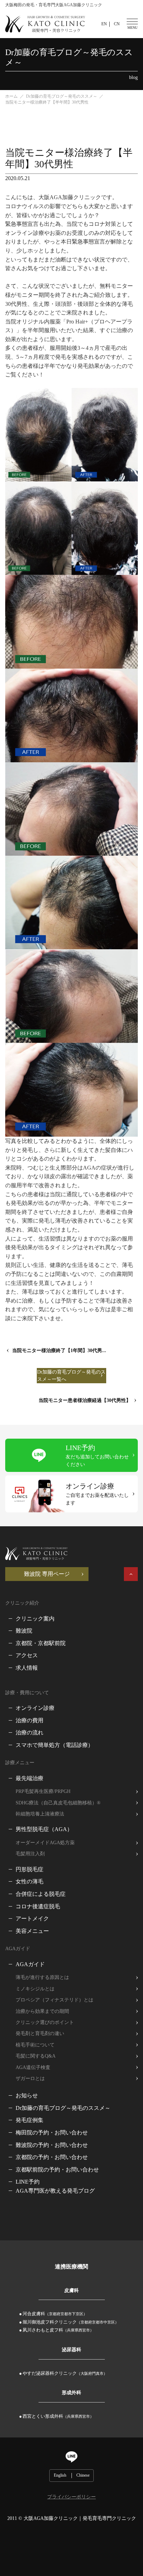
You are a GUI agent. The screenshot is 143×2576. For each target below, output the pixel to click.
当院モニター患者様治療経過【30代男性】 (85, 1400)
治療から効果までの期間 (42, 2011)
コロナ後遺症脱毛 (38, 1906)
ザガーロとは (30, 2078)
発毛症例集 (30, 2120)
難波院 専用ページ (47, 1574)
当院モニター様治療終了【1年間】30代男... (59, 1351)
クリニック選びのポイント (45, 2022)
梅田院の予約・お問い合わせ (52, 2133)
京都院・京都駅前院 (41, 1643)
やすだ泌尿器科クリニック (65, 2373)
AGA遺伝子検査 (33, 2067)
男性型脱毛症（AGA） (44, 1829)
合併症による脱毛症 (41, 1894)
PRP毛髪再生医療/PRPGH (43, 1791)
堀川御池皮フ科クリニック (71, 2322)
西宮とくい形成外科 (58, 2416)
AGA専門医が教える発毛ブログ (55, 2191)
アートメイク (32, 1918)
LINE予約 (28, 2182)
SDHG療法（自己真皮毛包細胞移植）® (58, 1803)
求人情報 (27, 1668)
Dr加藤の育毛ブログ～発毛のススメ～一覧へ (71, 1376)
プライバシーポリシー (71, 2497)
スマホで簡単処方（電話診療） (54, 1745)
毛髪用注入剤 (30, 1854)
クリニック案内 (35, 1619)
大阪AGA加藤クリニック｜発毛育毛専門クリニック (80, 2518)
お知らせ (27, 2095)
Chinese (83, 2475)
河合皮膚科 (55, 2314)
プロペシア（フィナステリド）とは (54, 2000)
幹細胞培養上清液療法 (40, 1814)
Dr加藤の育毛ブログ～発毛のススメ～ (63, 2108)
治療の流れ (30, 1733)
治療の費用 (30, 1720)
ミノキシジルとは (35, 1989)
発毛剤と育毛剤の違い (40, 2033)
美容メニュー (32, 1931)
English (60, 2475)
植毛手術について (35, 2045)
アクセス (27, 1655)
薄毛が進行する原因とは (42, 1977)
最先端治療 (30, 1778)
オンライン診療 (35, 1708)
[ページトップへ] (131, 1574)
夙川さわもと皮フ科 (58, 2330)
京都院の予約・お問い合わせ (52, 2157)
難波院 (24, 1631)
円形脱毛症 (30, 1869)
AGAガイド (30, 1964)
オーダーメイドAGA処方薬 (45, 1843)
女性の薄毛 (30, 1881)
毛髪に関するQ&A (36, 2056)
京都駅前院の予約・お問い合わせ (57, 2170)
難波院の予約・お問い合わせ (52, 2145)
